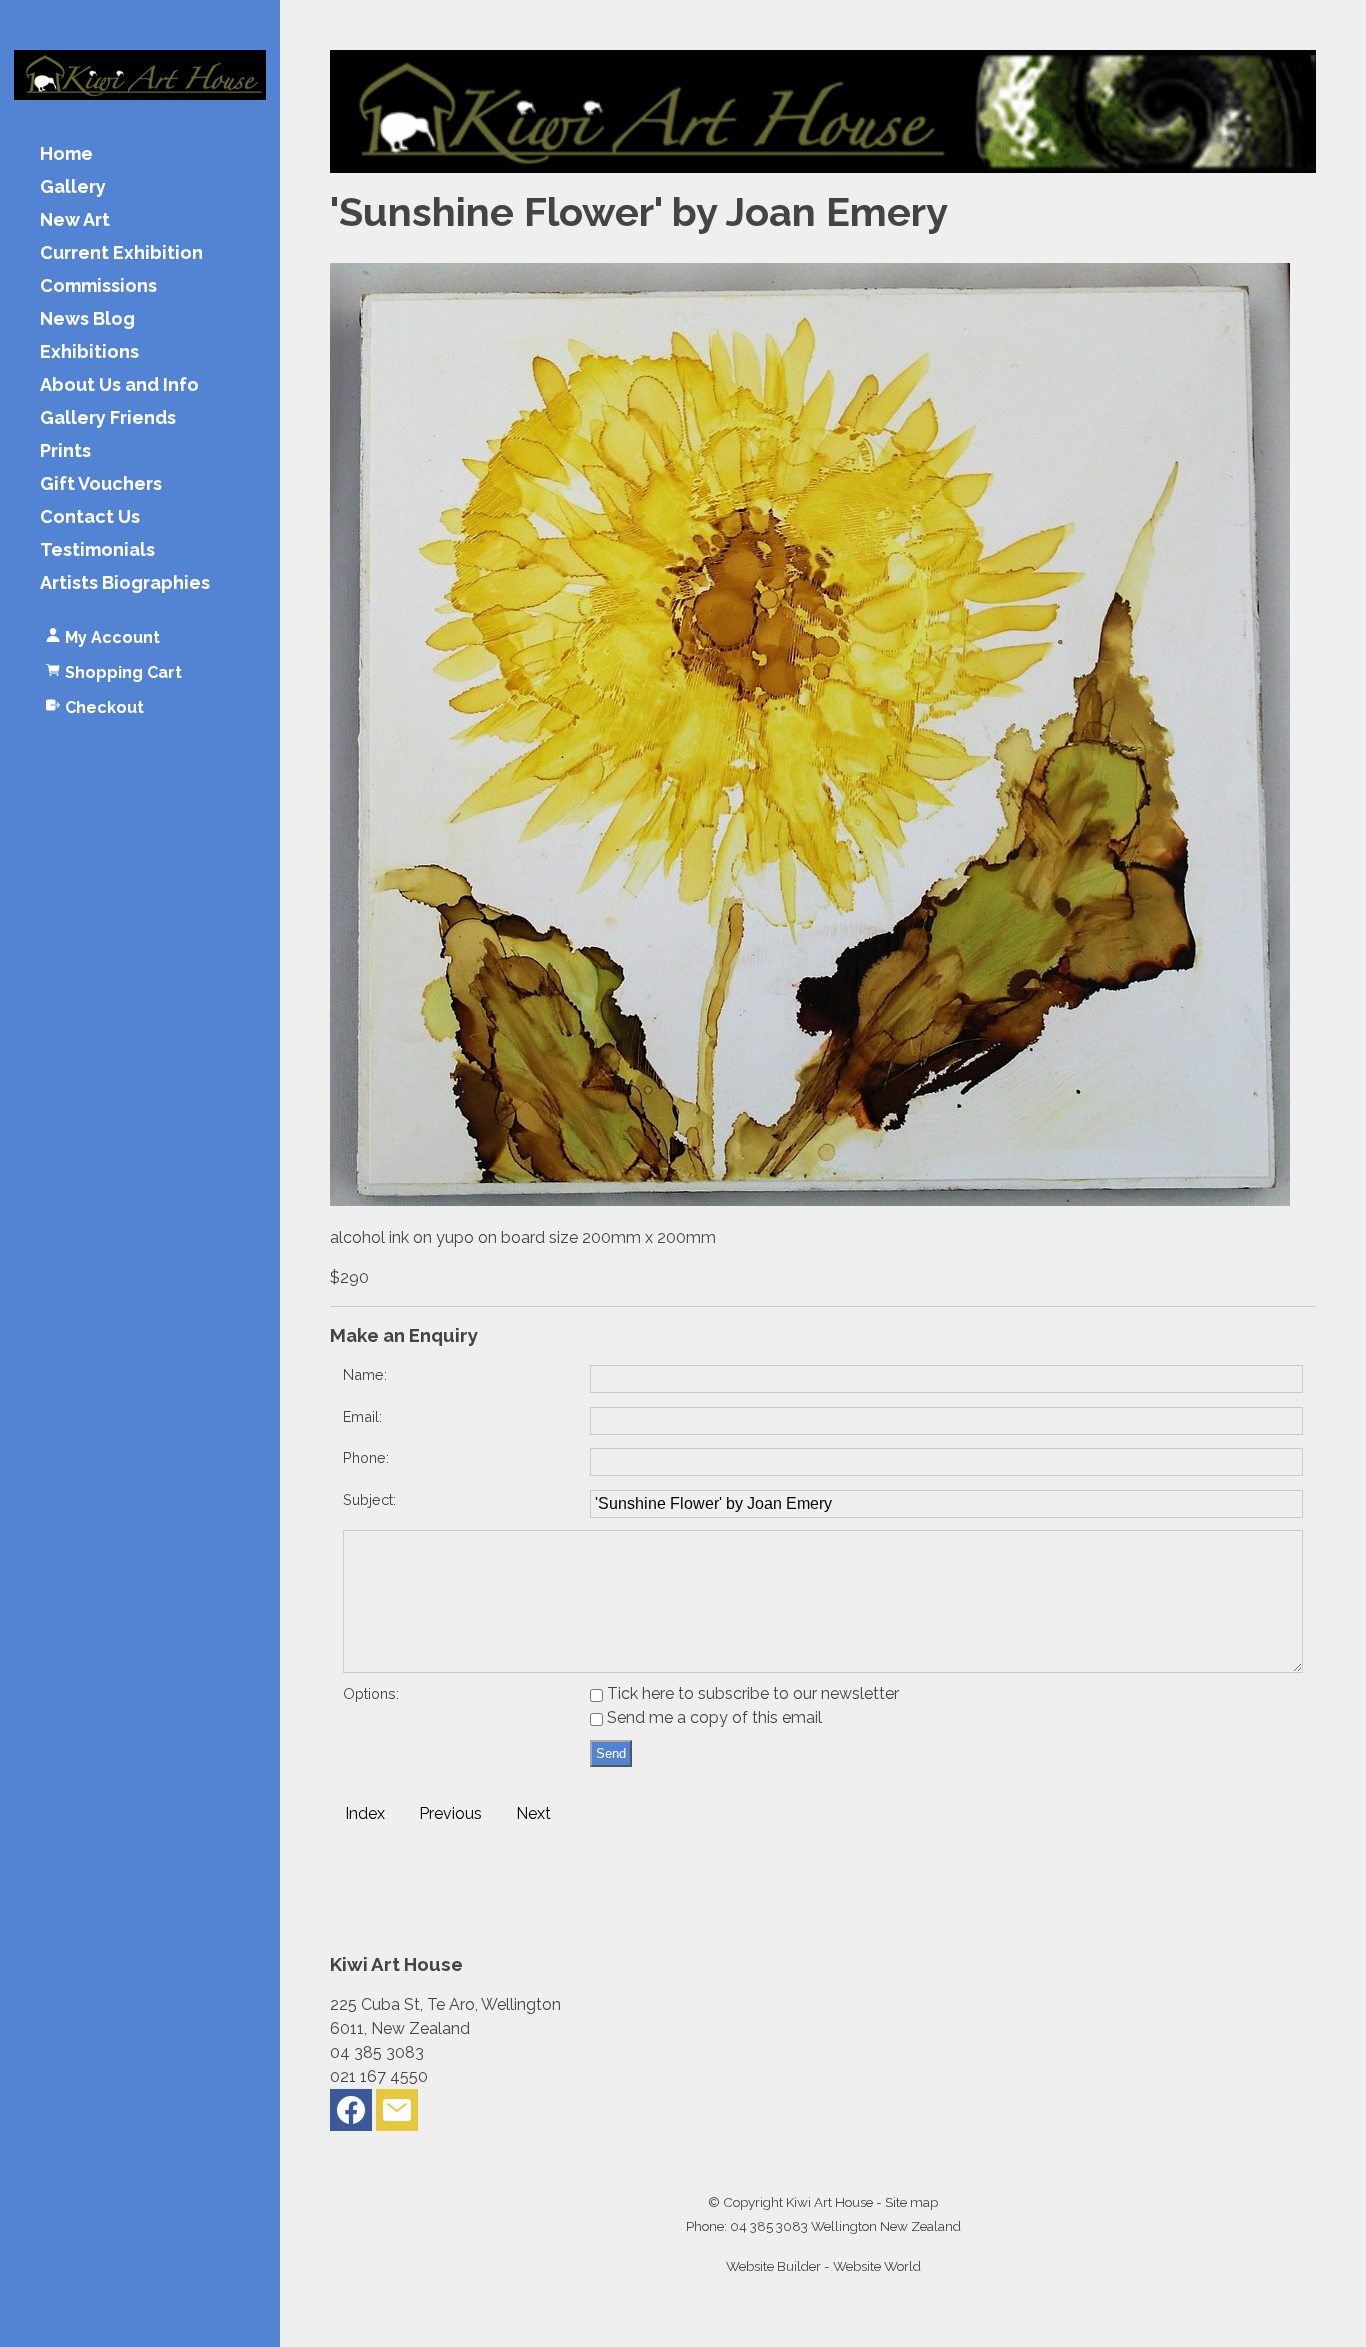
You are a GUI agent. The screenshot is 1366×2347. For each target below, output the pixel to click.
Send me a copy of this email (712, 1717)
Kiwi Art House (829, 2202)
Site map (911, 2202)
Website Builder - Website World (823, 2266)
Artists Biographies (125, 583)
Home (66, 154)
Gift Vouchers (101, 484)
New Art (75, 220)
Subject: (369, 1499)
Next (533, 1813)
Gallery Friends (108, 418)
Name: (365, 1374)
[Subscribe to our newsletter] (397, 2114)
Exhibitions (89, 352)
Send (611, 1753)
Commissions (98, 286)
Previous (450, 1813)
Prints (65, 451)
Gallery (73, 187)
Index (365, 1813)
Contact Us (90, 517)
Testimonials (97, 550)
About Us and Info (119, 385)
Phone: (366, 1457)
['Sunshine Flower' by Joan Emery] (810, 1200)
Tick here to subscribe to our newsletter (751, 1693)
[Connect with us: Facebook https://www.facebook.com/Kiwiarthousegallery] (351, 2114)
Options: (371, 1693)
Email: (362, 1416)
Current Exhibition (121, 253)
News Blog (87, 319)
